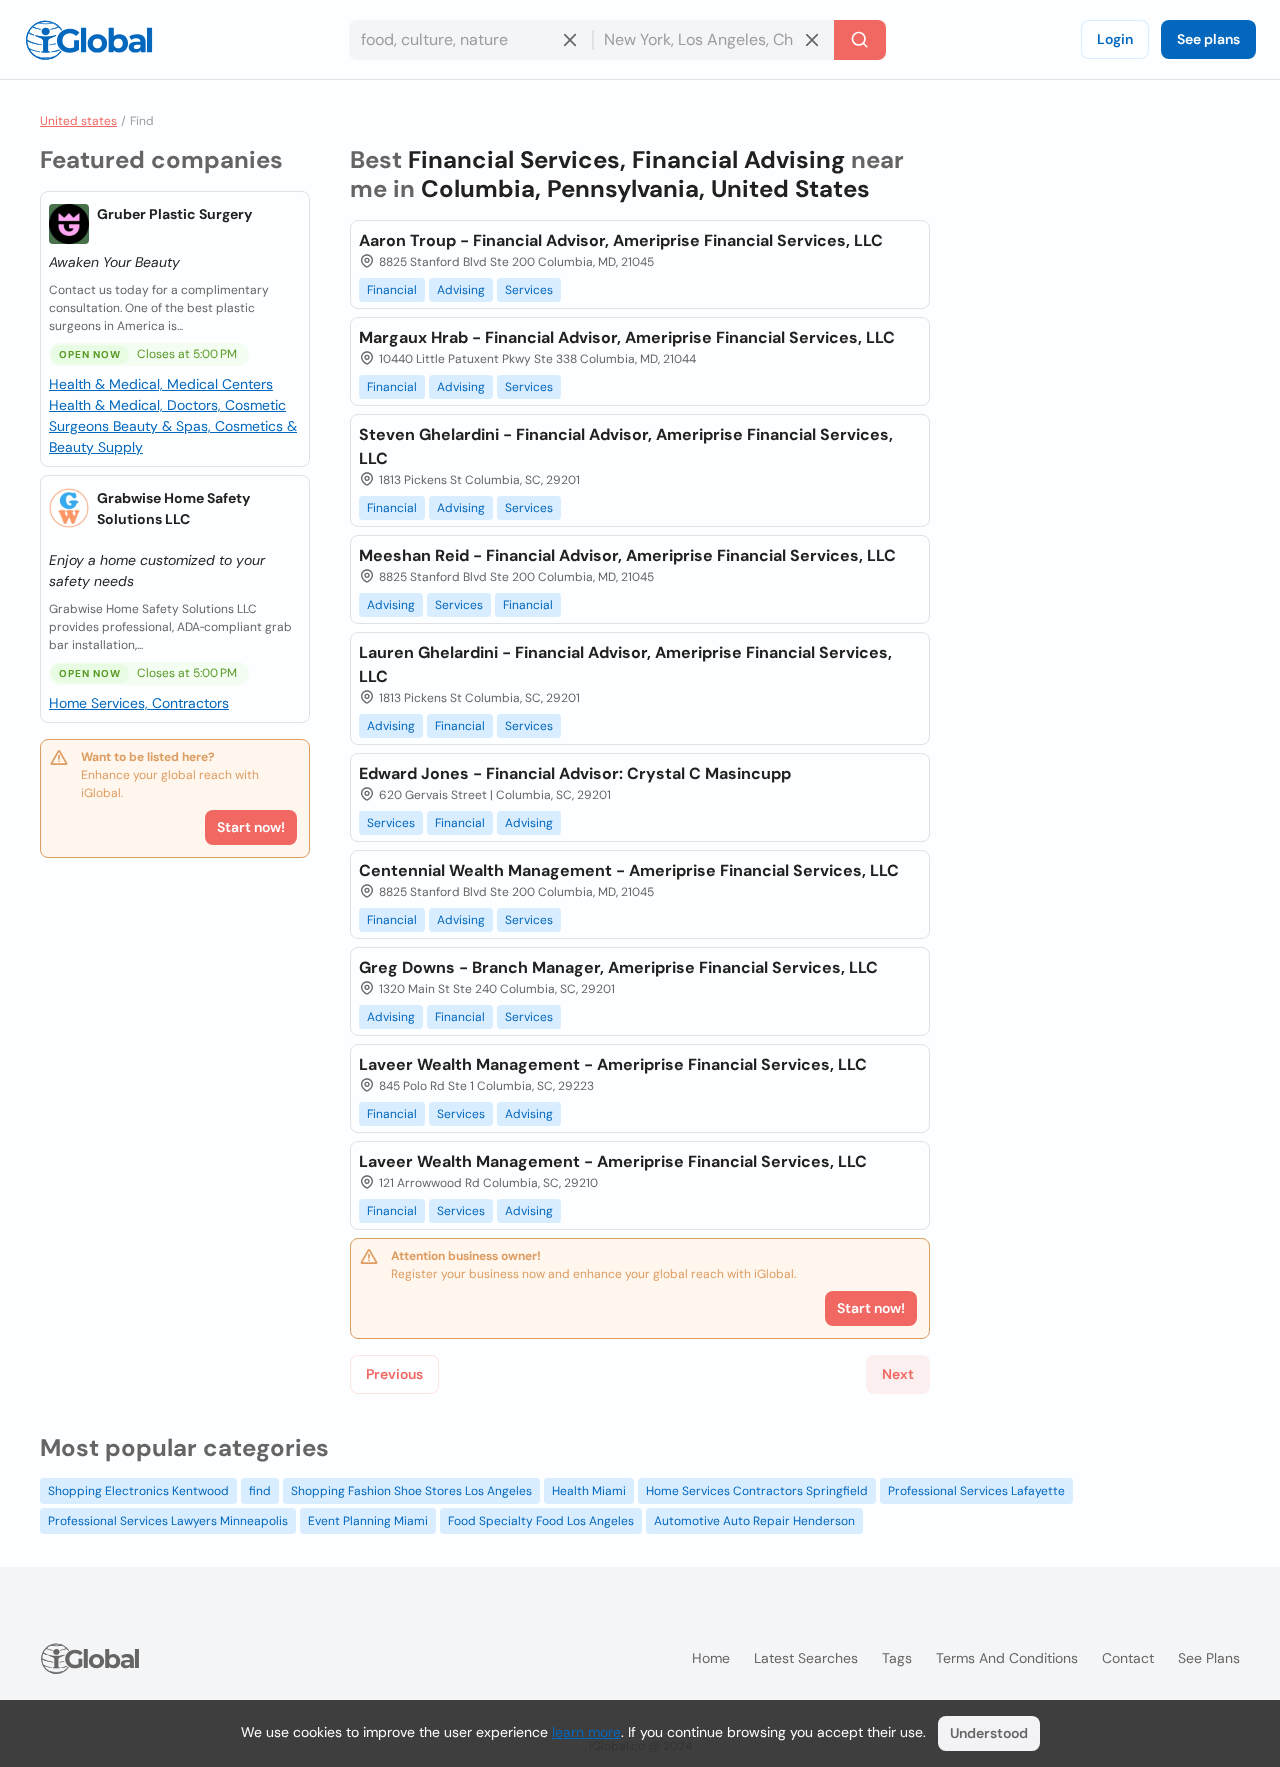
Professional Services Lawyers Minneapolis (168, 1521)
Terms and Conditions (1007, 1658)
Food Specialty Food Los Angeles (541, 1521)
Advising (461, 290)
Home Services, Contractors (139, 703)
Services (529, 290)
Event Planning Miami (368, 1521)
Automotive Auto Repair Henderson (754, 1521)
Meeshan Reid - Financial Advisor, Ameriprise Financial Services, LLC (627, 555)
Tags (897, 1658)
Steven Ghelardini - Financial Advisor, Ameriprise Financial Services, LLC (626, 446)
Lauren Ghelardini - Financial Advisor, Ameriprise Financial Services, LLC (625, 664)
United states (78, 121)
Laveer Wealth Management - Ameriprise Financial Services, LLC (613, 1064)
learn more (586, 1732)
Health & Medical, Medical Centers (161, 384)
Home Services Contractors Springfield (757, 1491)
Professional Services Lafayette (976, 1491)
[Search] (860, 40)
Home (711, 1658)
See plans (1208, 39)
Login (1115, 39)
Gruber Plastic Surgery (174, 214)
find (260, 1491)
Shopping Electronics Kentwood (138, 1491)
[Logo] (89, 40)
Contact (1128, 1658)
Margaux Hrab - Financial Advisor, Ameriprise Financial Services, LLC (627, 337)
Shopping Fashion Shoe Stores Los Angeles (411, 1491)
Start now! (251, 827)
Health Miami (589, 1491)
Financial (392, 290)
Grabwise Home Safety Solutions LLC (173, 508)
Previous (394, 1374)
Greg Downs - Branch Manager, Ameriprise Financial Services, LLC (618, 967)
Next (898, 1374)
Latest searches (806, 1658)
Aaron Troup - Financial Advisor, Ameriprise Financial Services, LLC (621, 240)
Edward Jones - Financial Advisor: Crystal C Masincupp (575, 773)
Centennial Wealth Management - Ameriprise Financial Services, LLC (629, 870)
